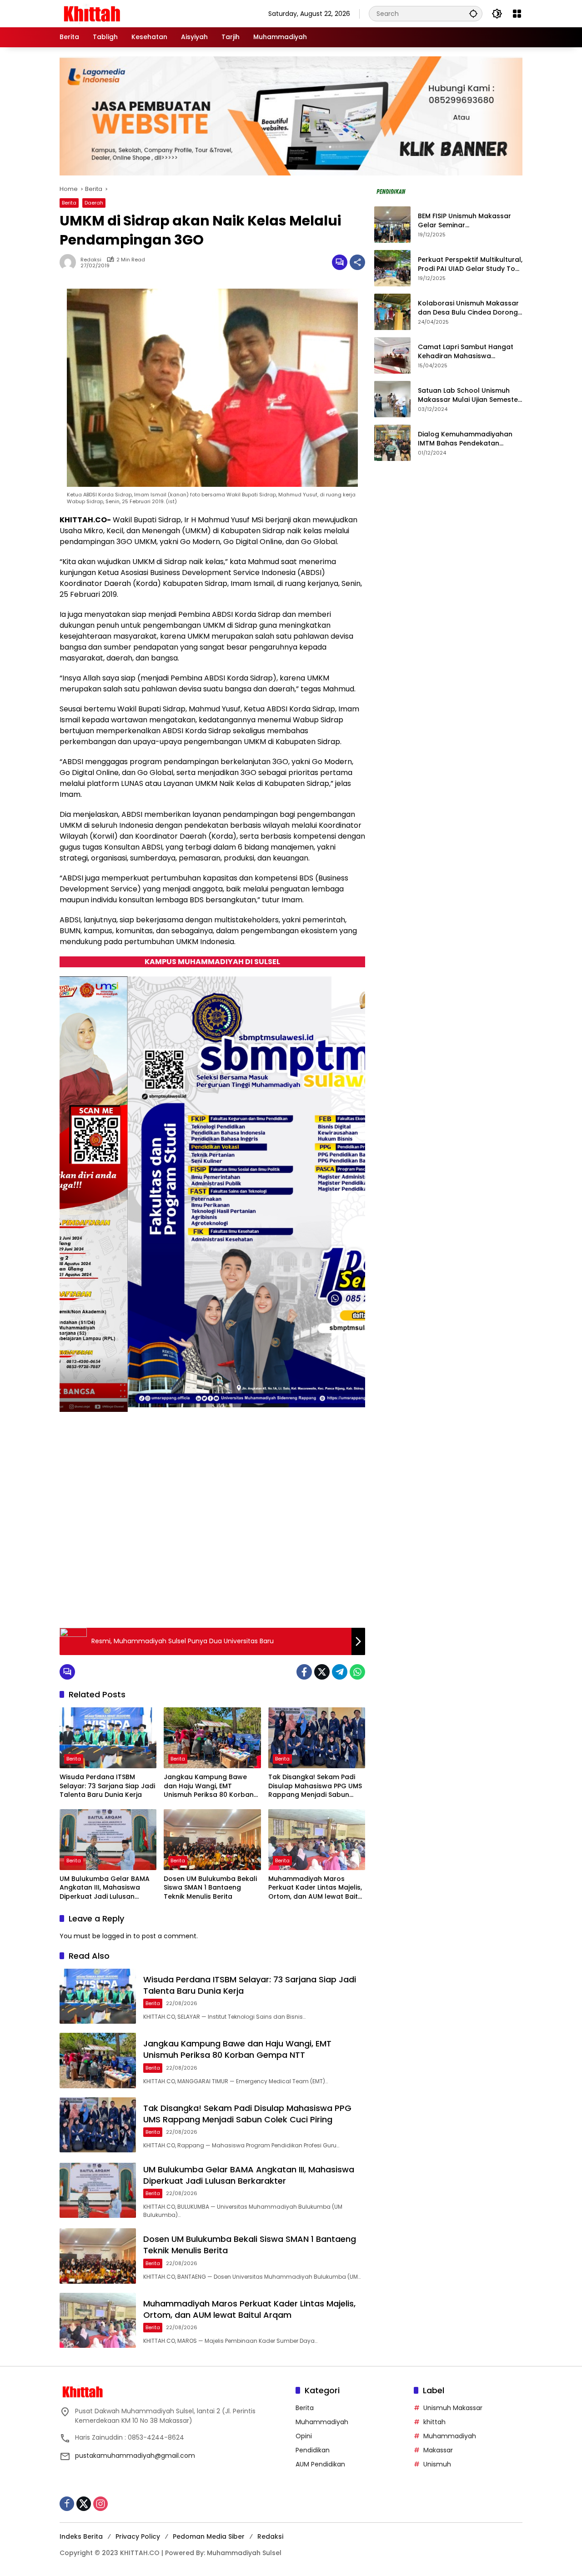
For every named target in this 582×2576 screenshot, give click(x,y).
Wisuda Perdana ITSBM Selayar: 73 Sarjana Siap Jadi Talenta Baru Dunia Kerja (107, 1786)
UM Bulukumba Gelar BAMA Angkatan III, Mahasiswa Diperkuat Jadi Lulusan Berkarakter (105, 1888)
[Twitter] (322, 1672)
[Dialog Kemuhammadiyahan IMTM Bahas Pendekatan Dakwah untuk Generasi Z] (392, 443)
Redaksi (270, 2536)
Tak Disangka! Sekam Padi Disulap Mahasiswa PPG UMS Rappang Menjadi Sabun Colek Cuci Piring (315, 1786)
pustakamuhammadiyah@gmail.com (135, 2456)
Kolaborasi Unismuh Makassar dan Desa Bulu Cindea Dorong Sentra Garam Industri (468, 308)
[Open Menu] (517, 14)
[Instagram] (100, 2504)
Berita (69, 203)
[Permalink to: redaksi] (70, 262)
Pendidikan (313, 2450)
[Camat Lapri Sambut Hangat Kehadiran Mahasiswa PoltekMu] (392, 355)
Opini (304, 2436)
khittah (434, 2422)
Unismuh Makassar (453, 2408)
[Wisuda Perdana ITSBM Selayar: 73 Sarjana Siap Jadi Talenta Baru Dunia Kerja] (108, 1738)
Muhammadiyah (322, 2422)
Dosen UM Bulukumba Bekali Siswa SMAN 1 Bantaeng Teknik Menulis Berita (210, 1888)
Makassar (438, 2450)
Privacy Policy (138, 2536)
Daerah (94, 203)
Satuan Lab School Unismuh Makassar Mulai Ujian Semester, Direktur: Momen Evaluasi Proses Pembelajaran (470, 396)
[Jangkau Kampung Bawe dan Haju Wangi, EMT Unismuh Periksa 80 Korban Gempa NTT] (212, 1738)
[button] (473, 13)
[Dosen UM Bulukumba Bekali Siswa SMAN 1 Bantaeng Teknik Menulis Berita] (212, 1840)
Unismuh (437, 2464)
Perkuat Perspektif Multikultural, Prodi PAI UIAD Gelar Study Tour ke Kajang (470, 265)
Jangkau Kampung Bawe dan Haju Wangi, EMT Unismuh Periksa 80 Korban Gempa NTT (209, 1786)
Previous (327, 1599)
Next (348, 1599)
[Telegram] (340, 1672)
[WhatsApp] (357, 1672)
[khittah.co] (139, 13)
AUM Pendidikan (320, 2464)
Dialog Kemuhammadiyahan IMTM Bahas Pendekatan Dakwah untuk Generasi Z (465, 439)
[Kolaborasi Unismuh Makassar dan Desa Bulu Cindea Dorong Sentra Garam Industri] (392, 312)
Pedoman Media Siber (209, 2536)
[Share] (357, 262)
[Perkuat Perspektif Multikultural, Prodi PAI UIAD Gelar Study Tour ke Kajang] (392, 268)
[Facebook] (304, 1672)
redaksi (91, 260)
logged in (117, 1936)
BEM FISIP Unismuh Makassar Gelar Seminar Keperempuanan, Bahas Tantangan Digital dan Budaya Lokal (469, 221)
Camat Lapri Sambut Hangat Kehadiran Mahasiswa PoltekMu (466, 352)
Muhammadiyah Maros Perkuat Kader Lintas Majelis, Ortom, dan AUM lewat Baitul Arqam (316, 1888)
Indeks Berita (81, 2536)
